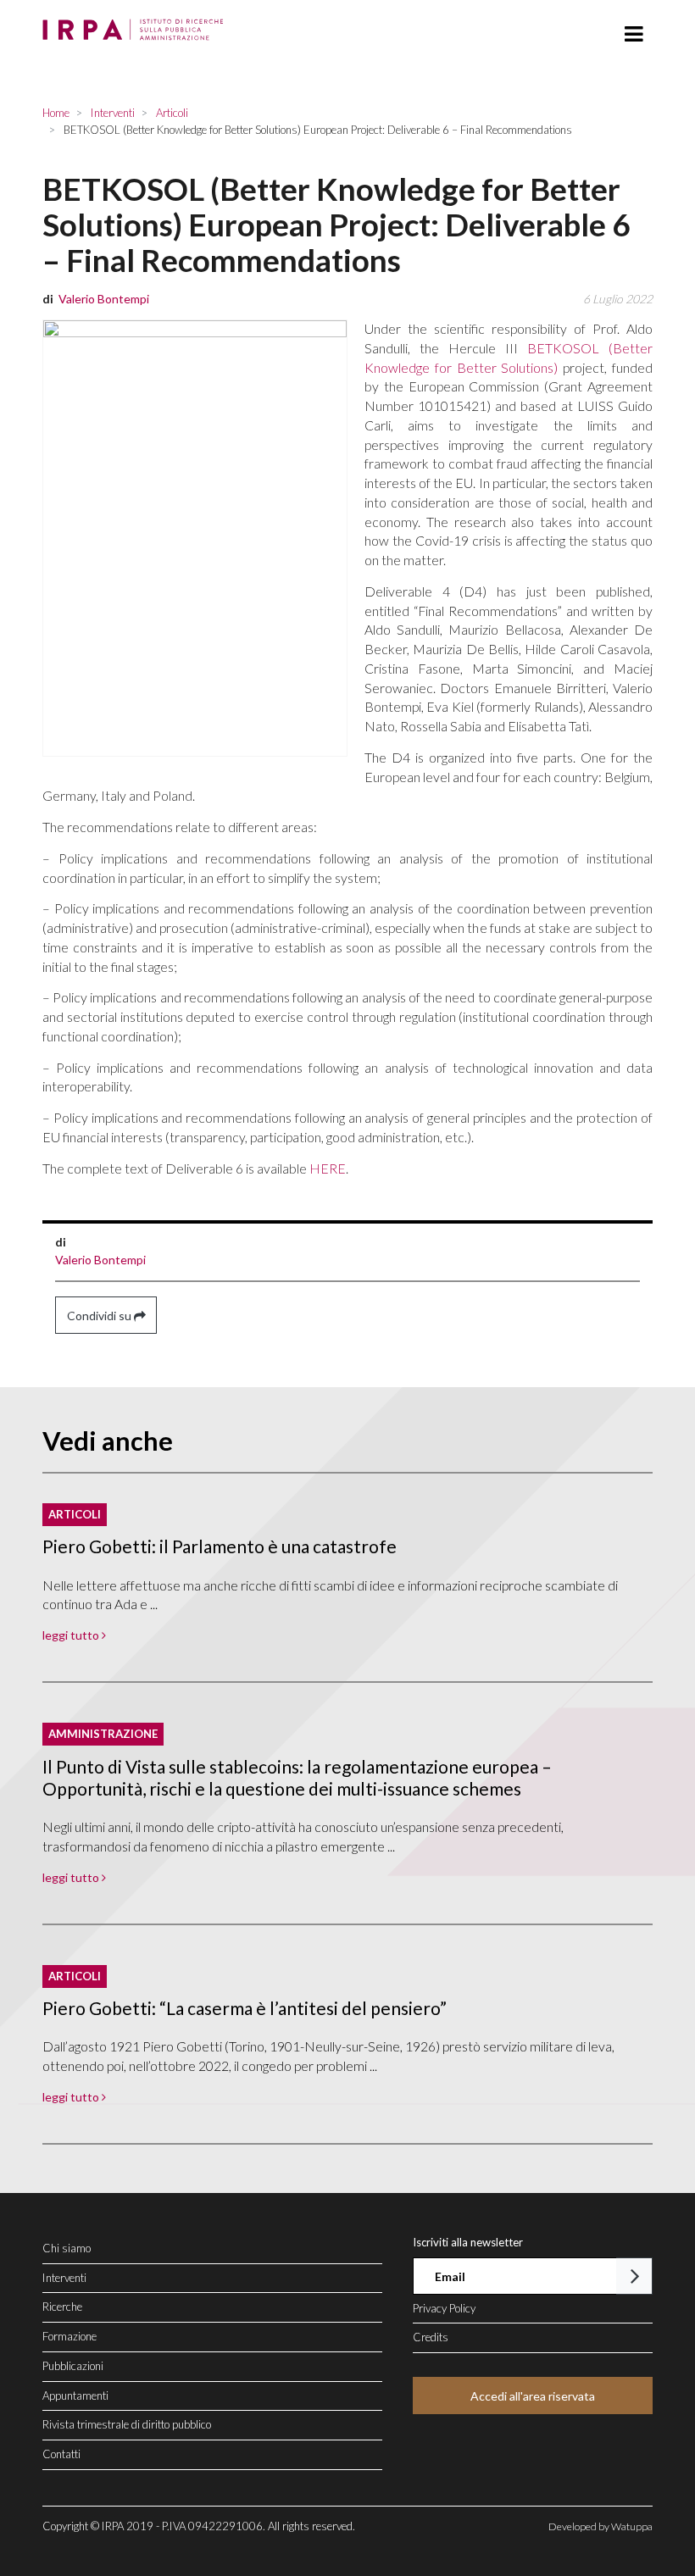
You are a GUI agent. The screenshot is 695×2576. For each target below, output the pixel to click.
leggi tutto (72, 1635)
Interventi (64, 2278)
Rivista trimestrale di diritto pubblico (127, 2424)
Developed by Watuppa (600, 2526)
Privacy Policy (444, 2308)
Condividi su (100, 1316)
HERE (328, 1168)
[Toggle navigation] (634, 34)
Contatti (61, 2454)
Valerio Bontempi (100, 1260)
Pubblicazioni (73, 2366)
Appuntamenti (75, 2396)
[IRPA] (137, 25)
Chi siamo (67, 2248)
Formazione (69, 2336)
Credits (431, 2337)
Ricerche (62, 2307)
